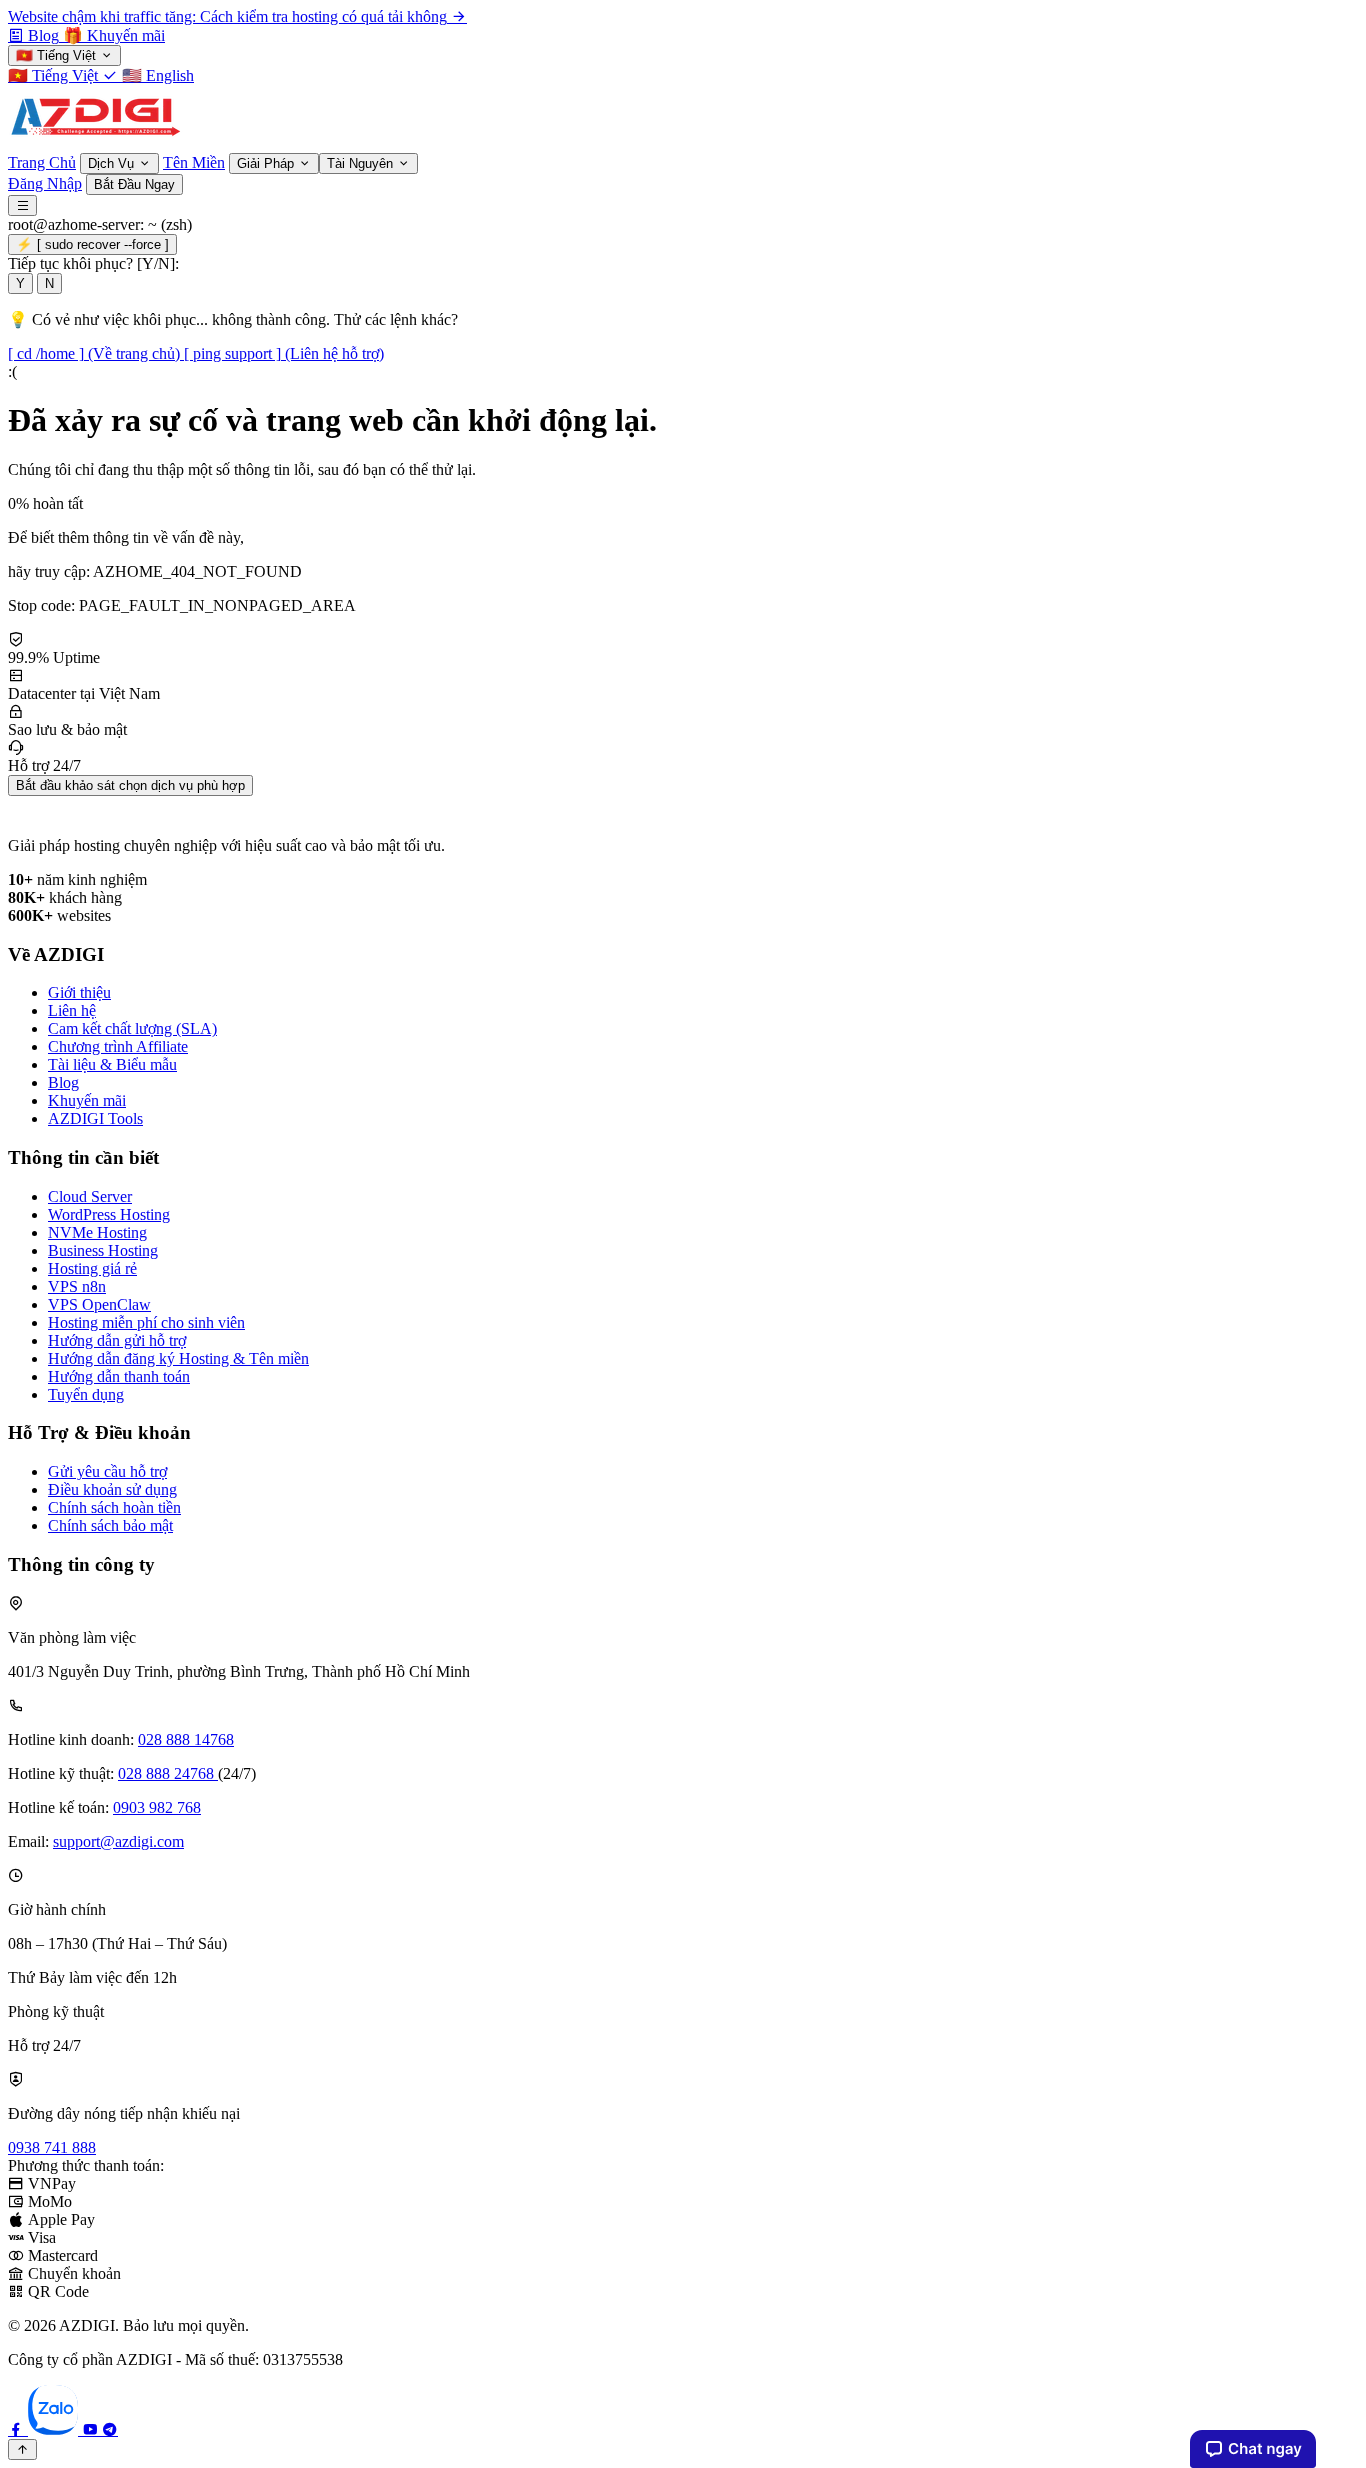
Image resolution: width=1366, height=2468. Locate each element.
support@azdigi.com (118, 1841)
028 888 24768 (168, 1773)
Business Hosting (103, 1250)
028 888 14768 (186, 1739)
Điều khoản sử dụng (112, 1489)
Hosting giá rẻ (92, 1268)
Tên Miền (194, 162)
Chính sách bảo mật (110, 1525)
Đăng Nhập (45, 183)
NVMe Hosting (97, 1232)
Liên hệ (72, 1010)
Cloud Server (90, 1196)
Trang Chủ (42, 162)
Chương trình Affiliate (118, 1046)
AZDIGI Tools (95, 1118)
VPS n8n (77, 1286)
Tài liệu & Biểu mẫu (112, 1064)
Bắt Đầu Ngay (134, 184)
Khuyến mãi (87, 1100)
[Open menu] (22, 205)
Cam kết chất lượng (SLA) (132, 1028)
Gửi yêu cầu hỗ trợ (107, 1471)
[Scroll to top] (22, 2449)
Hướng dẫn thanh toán (119, 1376)
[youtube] (92, 2429)
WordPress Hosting (109, 1214)
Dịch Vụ (113, 163)
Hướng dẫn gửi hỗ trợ (117, 1340)
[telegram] (110, 2429)
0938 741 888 (52, 2147)
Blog (63, 1082)
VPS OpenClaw (99, 1304)
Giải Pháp (267, 163)
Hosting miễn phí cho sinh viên (146, 1322)
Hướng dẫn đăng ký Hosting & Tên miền (178, 1358)
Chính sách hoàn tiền (114, 1507)
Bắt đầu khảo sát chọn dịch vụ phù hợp (130, 785)
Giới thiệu (79, 992)
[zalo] (55, 2429)
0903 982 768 (157, 1807)
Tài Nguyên (362, 163)
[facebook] (18, 2429)
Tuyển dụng (86, 1394)
